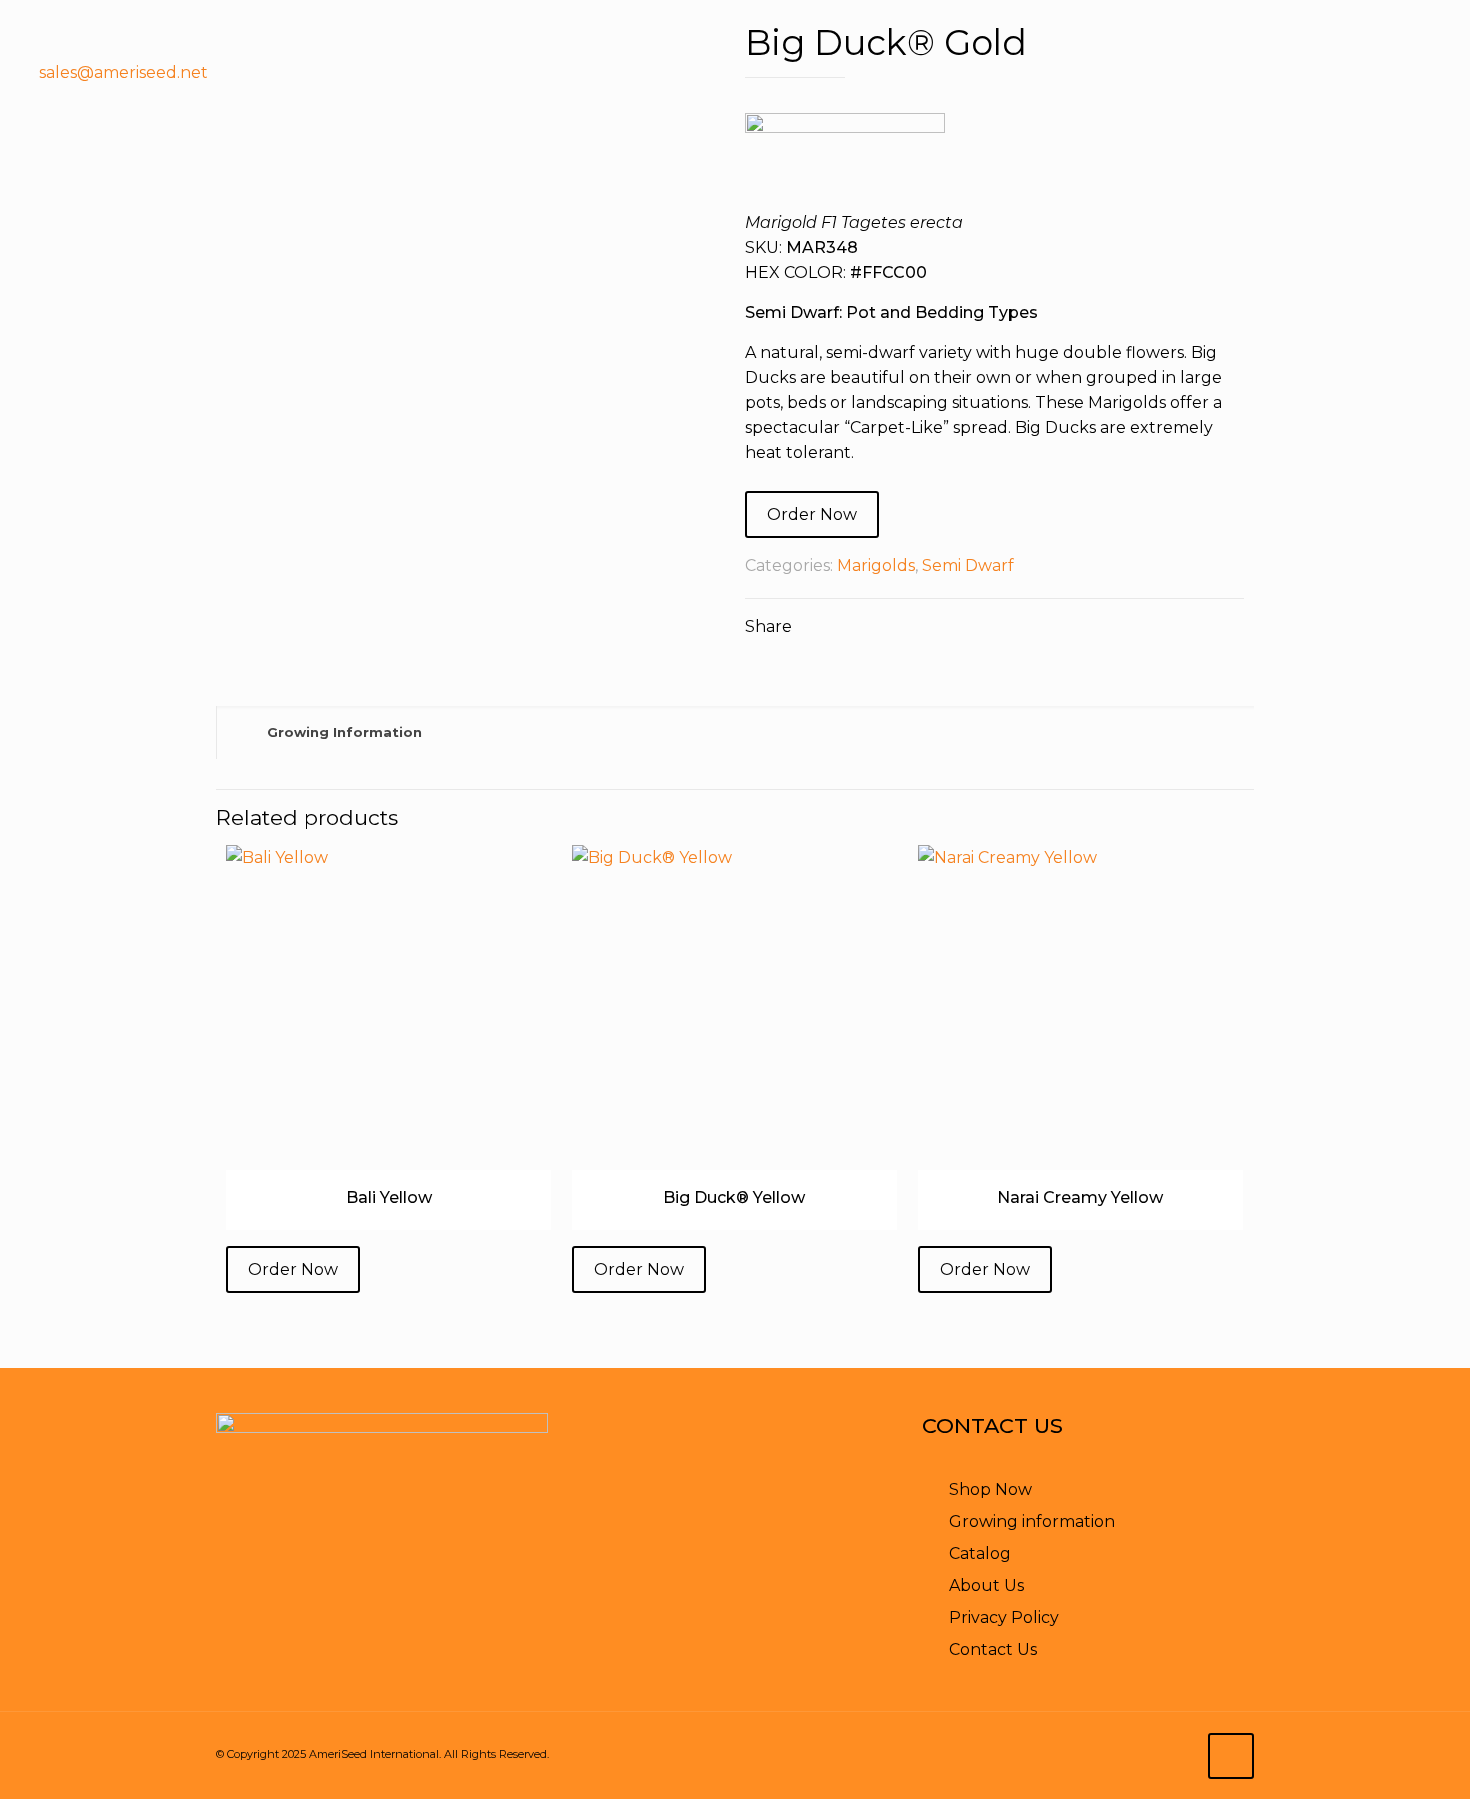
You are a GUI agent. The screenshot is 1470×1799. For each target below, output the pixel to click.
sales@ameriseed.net (123, 72)
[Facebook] (1320, 73)
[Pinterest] (1399, 73)
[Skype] (1241, 73)
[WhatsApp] (1280, 73)
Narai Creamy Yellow (1080, 1197)
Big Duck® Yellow (734, 1197)
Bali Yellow (389, 1197)
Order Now (812, 514)
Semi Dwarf (968, 565)
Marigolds (876, 565)
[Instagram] (1439, 73)
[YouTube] (1360, 73)
